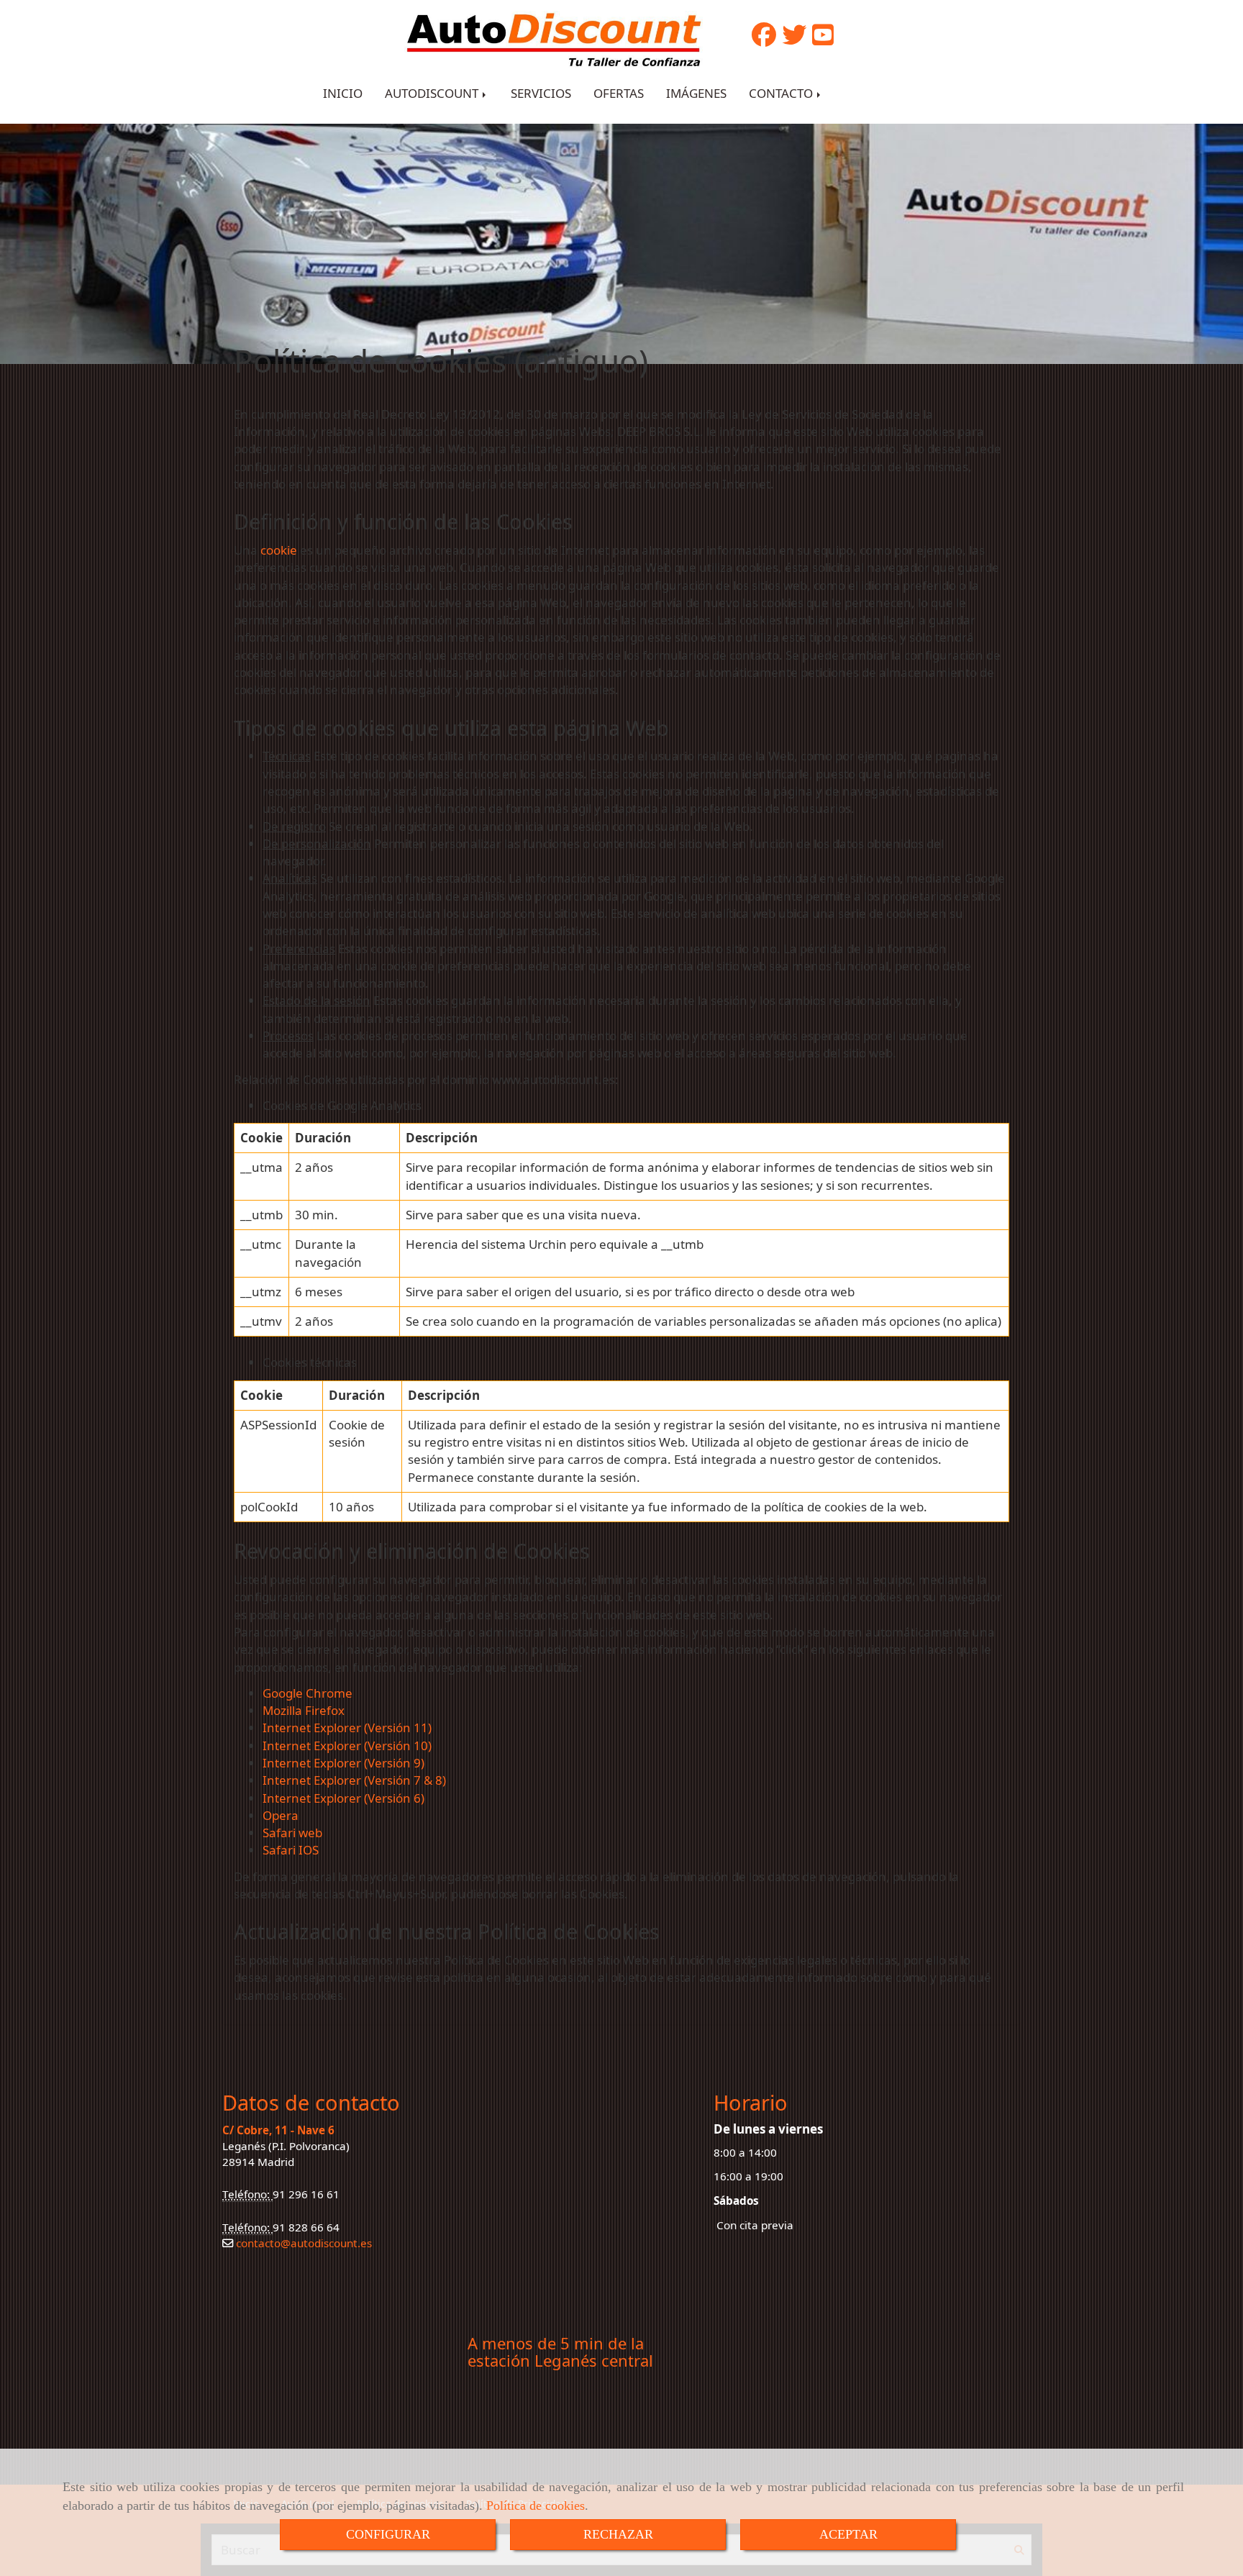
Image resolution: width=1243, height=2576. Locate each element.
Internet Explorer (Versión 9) (343, 1763)
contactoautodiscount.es (302, 2243)
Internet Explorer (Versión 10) (347, 1746)
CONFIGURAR (388, 2534)
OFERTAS (619, 93)
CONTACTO (782, 93)
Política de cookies (536, 2506)
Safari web (292, 1833)
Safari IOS (291, 1850)
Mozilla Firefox (304, 1710)
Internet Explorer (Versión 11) (347, 1728)
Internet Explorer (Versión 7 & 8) (354, 1780)
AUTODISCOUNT (433, 93)
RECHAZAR (618, 2534)
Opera (281, 1815)
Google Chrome (308, 1693)
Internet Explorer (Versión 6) (343, 1798)
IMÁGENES (696, 93)
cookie (279, 550)
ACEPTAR (848, 2534)
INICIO (343, 93)
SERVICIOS (541, 93)
